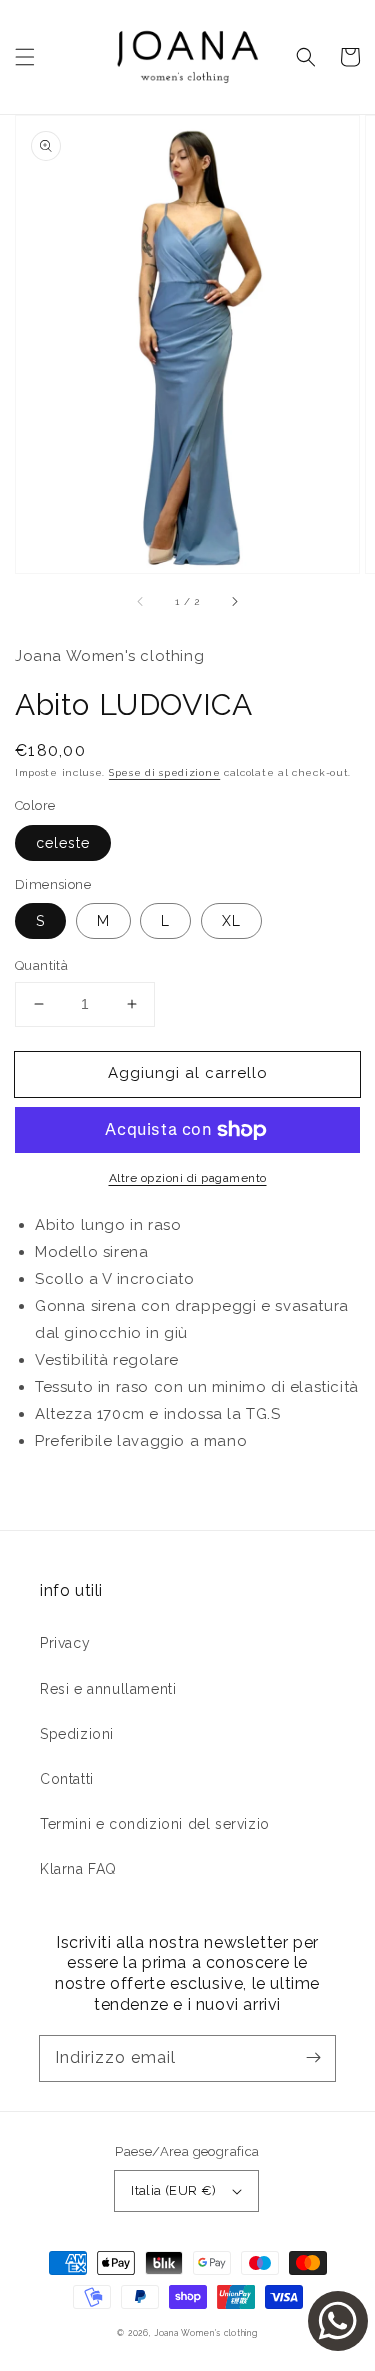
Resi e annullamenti (108, 1689)
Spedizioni (77, 1734)
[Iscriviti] (313, 2058)
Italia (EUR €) (174, 2190)
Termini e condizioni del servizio (155, 1824)
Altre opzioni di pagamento (188, 1178)
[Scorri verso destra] (234, 601)
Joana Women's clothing (205, 2333)
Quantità (41, 965)
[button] (25, 57)
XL (231, 921)
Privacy (65, 1643)
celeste (63, 843)
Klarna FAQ (78, 1869)
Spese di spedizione (164, 772)
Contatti (67, 1779)
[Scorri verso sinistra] (141, 601)
